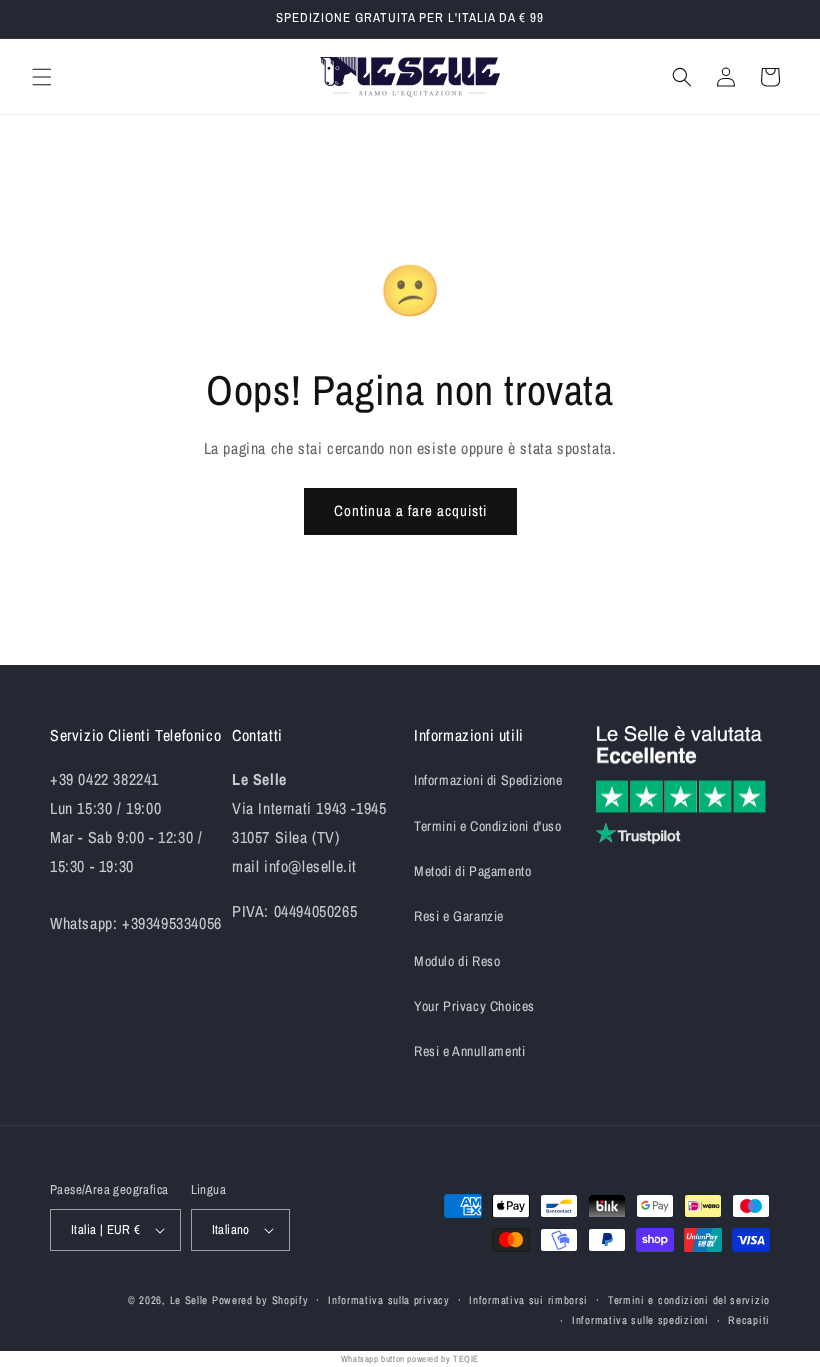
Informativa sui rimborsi (528, 1300)
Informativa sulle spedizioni (640, 1320)
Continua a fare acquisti (410, 510)
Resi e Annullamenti (469, 1051)
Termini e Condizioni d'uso (488, 826)
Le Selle (189, 1300)
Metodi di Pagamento (472, 871)
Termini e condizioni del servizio (689, 1300)
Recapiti (749, 1320)
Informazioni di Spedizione (488, 780)
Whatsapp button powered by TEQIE (410, 1359)
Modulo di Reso (457, 961)
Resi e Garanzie (459, 916)
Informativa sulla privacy (389, 1300)
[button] (42, 77)
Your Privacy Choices (474, 1006)
